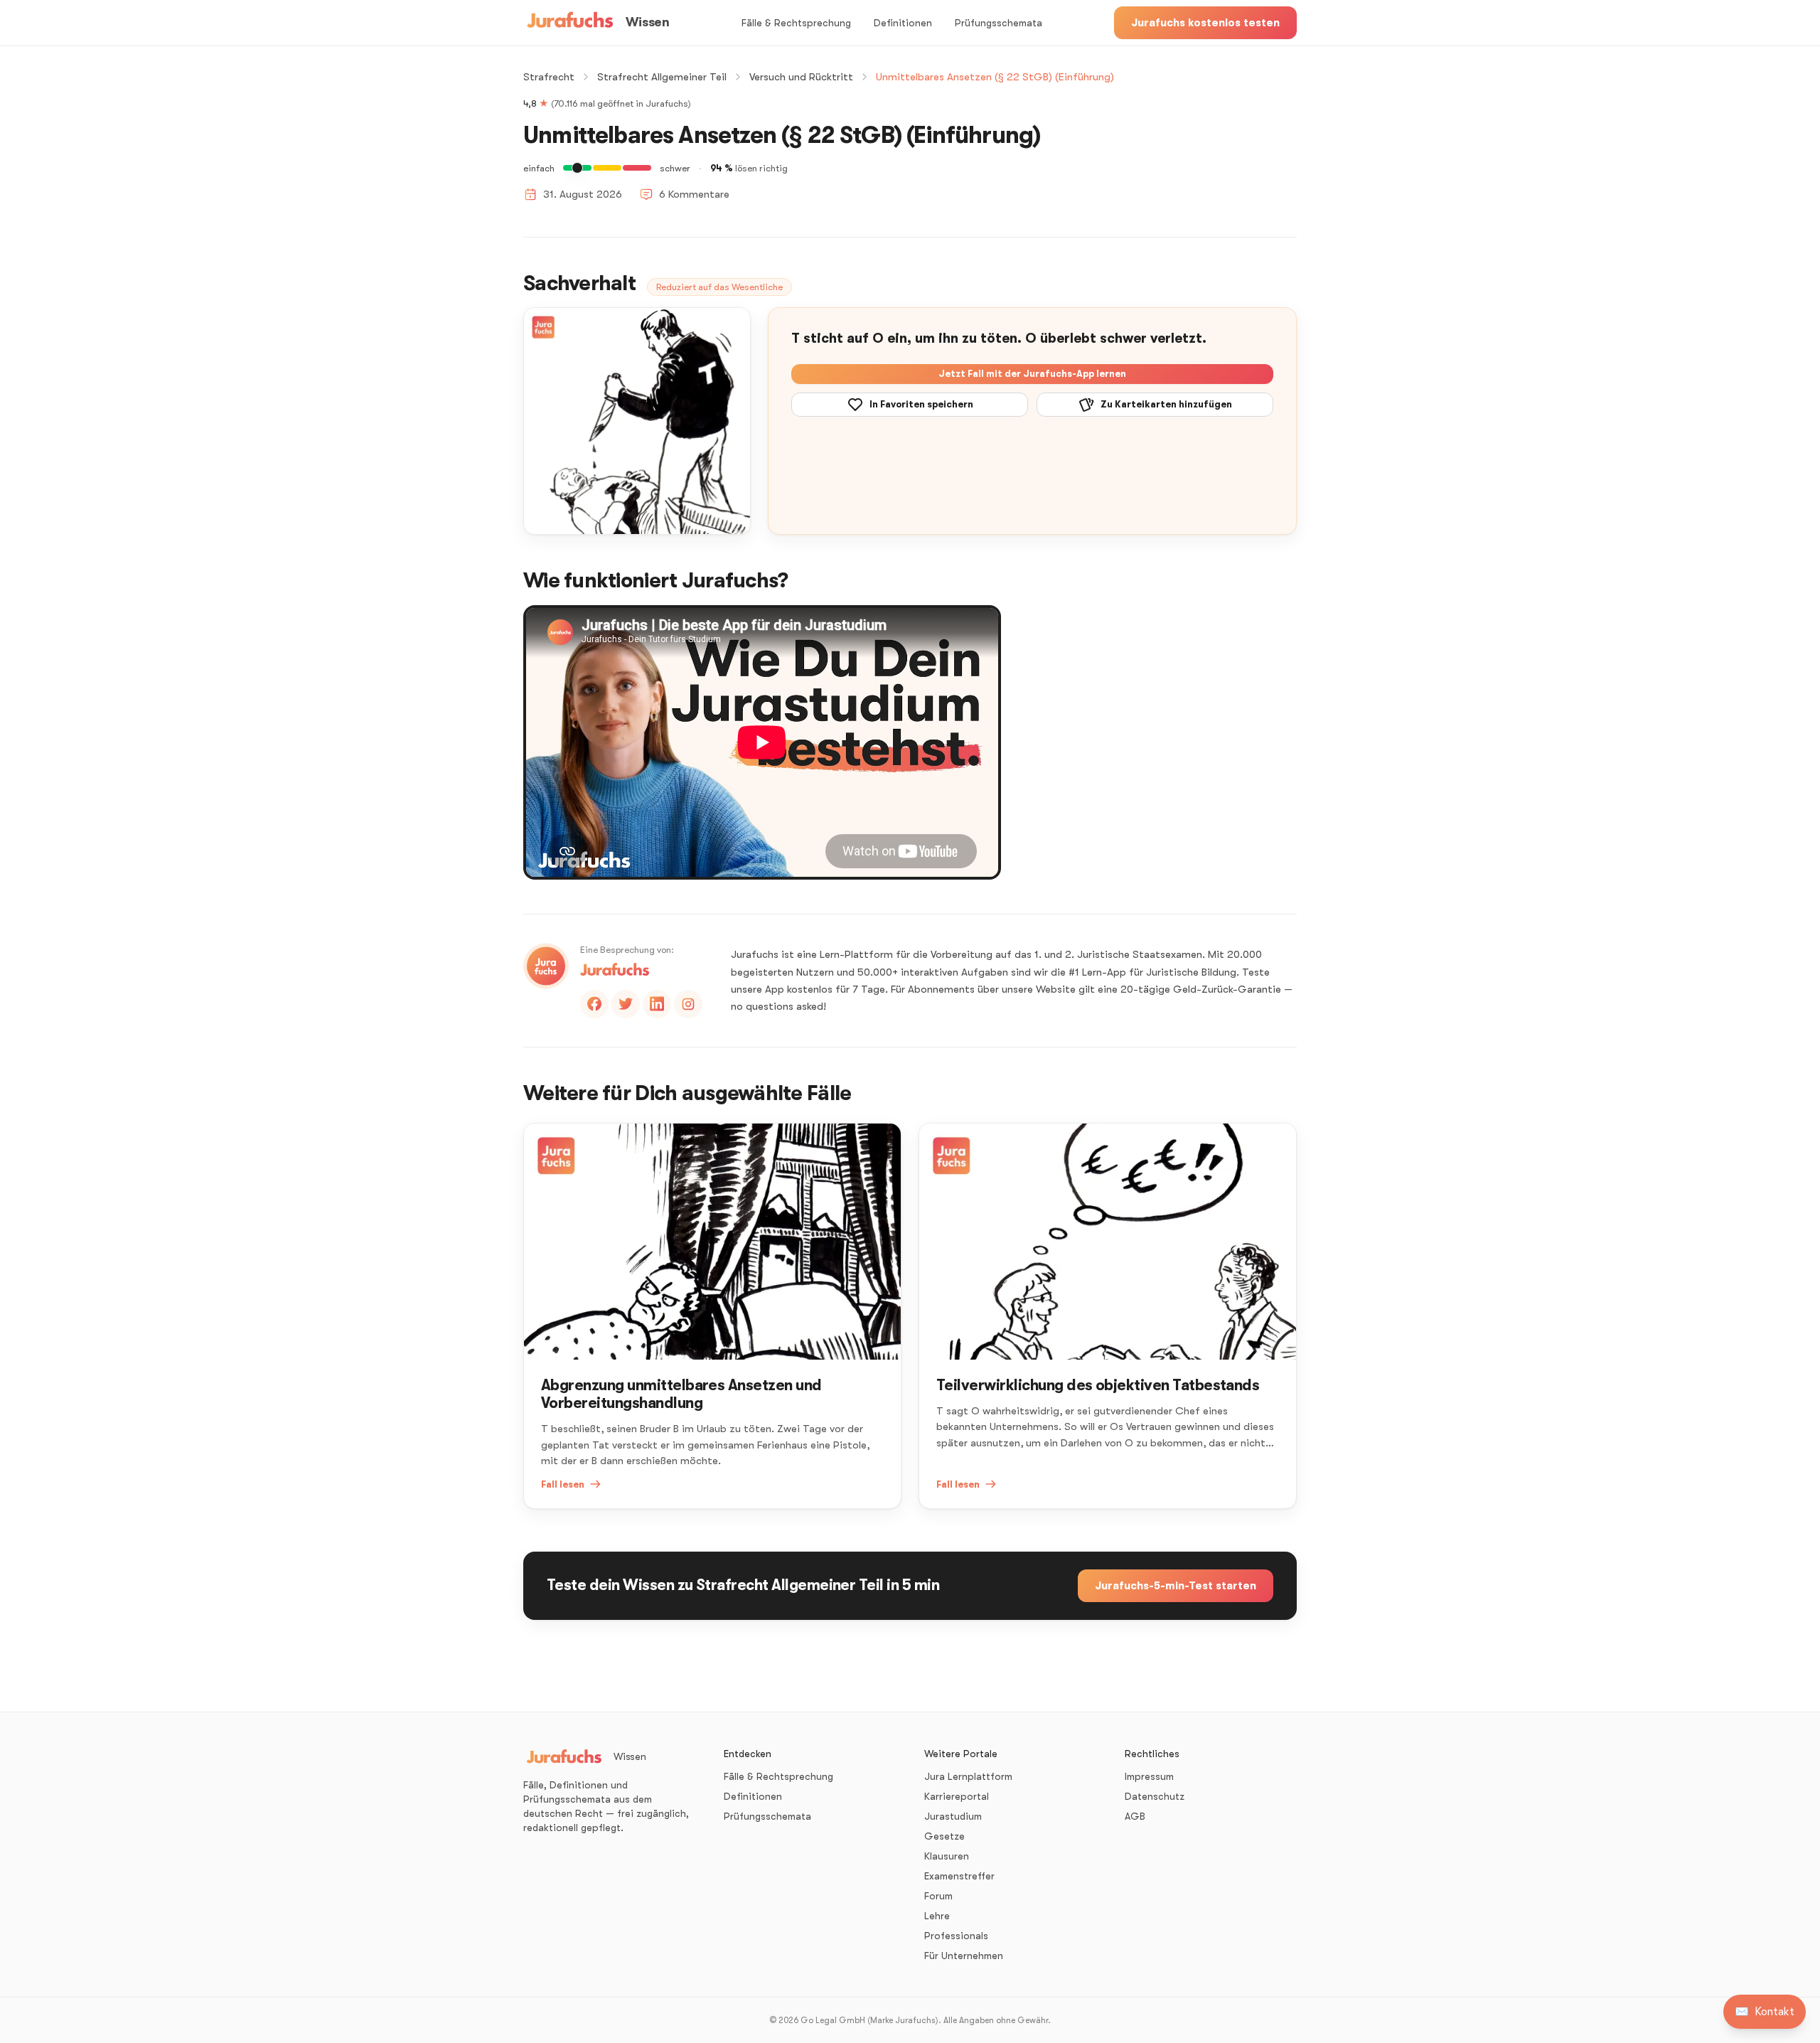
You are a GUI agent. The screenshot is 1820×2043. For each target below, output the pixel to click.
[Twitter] (626, 1004)
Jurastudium (953, 1816)
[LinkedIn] (657, 1004)
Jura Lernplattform (968, 1776)
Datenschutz (1155, 1796)
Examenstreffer (959, 1876)
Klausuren (947, 1856)
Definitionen (903, 23)
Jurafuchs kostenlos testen (1205, 23)
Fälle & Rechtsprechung (796, 23)
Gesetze (944, 1836)
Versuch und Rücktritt (801, 77)
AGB (1135, 1816)
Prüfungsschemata (999, 23)
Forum (938, 1896)
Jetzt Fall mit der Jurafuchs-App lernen (1032, 374)
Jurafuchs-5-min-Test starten (1176, 1586)
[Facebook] (594, 1004)
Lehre (937, 1916)
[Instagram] (688, 1004)
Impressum (1149, 1776)
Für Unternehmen (964, 1956)
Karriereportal (957, 1796)
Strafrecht (549, 77)
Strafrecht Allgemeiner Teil (662, 77)
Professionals (956, 1936)
